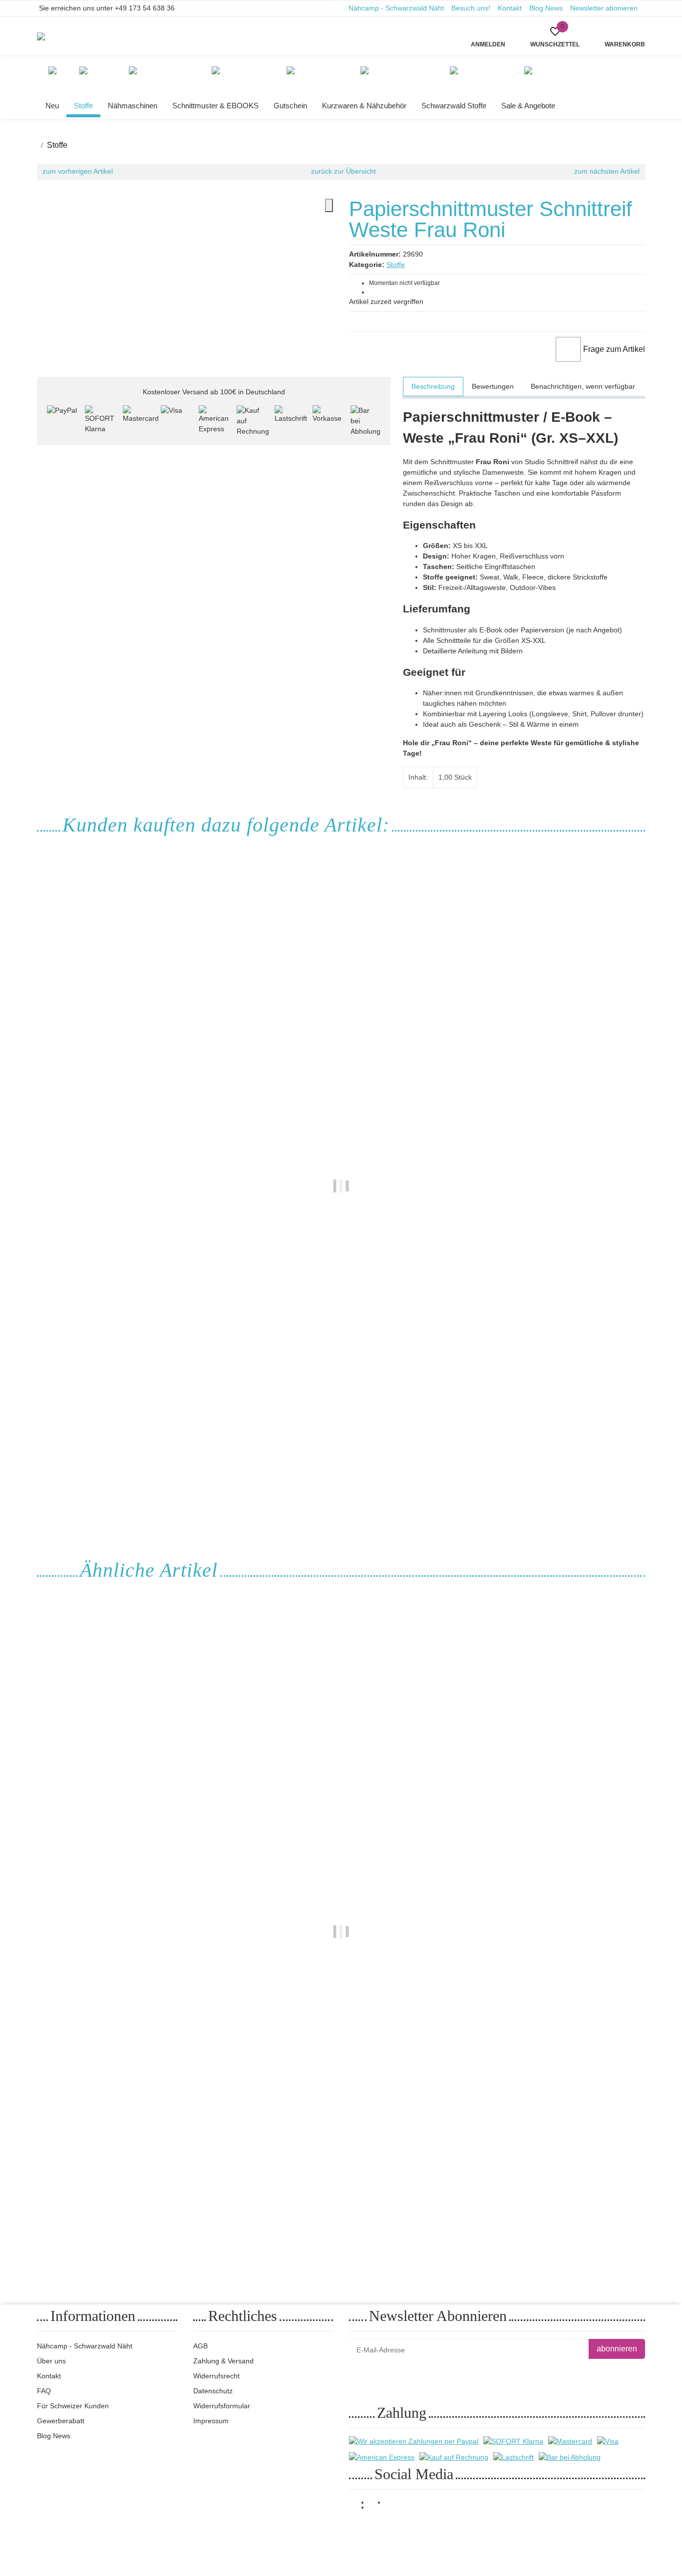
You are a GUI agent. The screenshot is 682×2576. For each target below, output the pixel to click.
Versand (155, 2532)
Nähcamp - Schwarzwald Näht (396, 8)
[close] (329, 205)
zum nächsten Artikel (607, 171)
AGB (200, 2346)
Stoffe (396, 265)
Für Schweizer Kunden (73, 2406)
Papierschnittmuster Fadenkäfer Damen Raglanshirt (341, 2204)
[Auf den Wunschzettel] (568, 349)
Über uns (51, 2361)
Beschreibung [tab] (433, 386)
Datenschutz (213, 2391)
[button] (555, 36)
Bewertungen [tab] (493, 386)
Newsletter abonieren (604, 8)
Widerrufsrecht (216, 2376)
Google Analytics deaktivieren (514, 2531)
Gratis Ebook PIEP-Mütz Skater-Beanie (341, 1459)
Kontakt (510, 8)
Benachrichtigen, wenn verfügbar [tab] (583, 386)
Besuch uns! (471, 8)
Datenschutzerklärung (473, 2374)
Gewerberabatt (61, 2421)
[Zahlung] (62, 420)
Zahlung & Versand (223, 2361)
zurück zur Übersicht (343, 171)
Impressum (211, 2421)
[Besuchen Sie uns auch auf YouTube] (377, 2508)
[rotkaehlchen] (50, 36)
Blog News (546, 8)
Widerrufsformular (222, 2406)
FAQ (44, 2391)
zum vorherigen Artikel (78, 171)
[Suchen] (225, 30)
